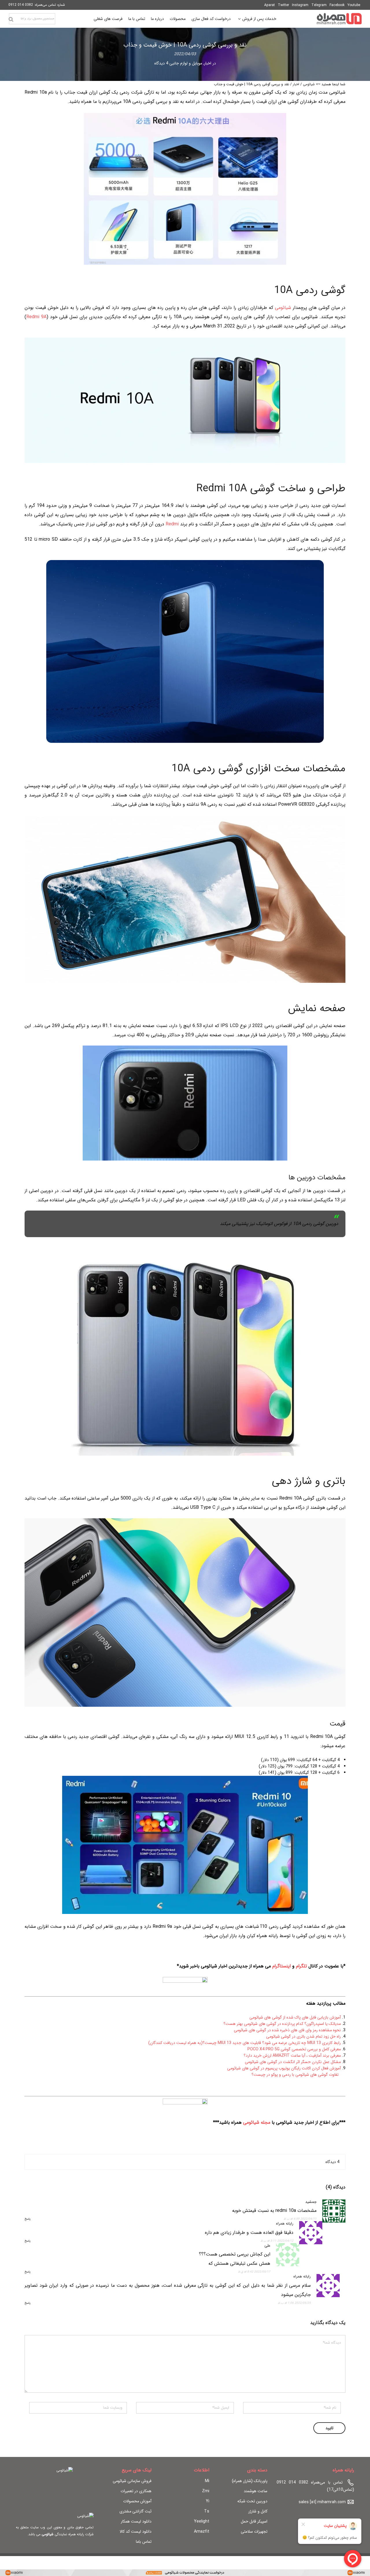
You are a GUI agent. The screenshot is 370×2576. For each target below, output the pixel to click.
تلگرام (301, 1966)
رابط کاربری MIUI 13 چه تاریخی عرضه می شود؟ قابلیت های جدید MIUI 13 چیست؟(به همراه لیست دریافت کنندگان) (245, 2043)
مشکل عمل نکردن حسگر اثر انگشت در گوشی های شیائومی (293, 2062)
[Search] (11, 19)
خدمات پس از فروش (259, 20)
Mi (207, 2481)
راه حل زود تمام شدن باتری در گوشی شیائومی (304, 2036)
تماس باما (144, 2542)
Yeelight (202, 2521)
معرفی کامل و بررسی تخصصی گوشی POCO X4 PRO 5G (294, 2049)
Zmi (206, 2491)
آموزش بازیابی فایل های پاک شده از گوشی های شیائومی (295, 2017)
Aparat (270, 5)
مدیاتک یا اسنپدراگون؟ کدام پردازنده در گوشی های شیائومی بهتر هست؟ (282, 2024)
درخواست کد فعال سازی (211, 19)
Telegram (319, 5)
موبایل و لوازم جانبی (186, 63)
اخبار (208, 63)
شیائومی (309, 84)
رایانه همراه (285, 2224)
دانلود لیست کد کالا (136, 2531)
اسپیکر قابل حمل (254, 2521)
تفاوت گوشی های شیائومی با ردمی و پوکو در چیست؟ (295, 2075)
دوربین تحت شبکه (252, 2501)
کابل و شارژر (258, 2511)
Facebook (337, 5)
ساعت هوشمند (256, 2491)
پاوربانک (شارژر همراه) (250, 2481)
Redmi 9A (36, 317)
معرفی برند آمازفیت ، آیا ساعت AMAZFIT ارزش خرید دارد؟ (292, 2056)
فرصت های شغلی (108, 19)
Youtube (354, 5)
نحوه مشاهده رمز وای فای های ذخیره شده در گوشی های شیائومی (287, 2030)
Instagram (300, 5)
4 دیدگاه (161, 63)
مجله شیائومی (257, 2122)
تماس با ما (137, 19)
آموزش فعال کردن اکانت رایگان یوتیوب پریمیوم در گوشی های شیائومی (284, 2068)
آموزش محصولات (137, 2501)
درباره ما (157, 19)
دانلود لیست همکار (136, 2521)
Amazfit (202, 2531)
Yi (208, 2501)
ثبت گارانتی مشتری (135, 2511)
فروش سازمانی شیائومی (132, 2481)
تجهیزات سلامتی (254, 2531)
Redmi (172, 524)
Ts (207, 2511)
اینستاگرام (282, 1966)
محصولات (178, 19)
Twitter (283, 5)
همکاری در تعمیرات (136, 2491)
